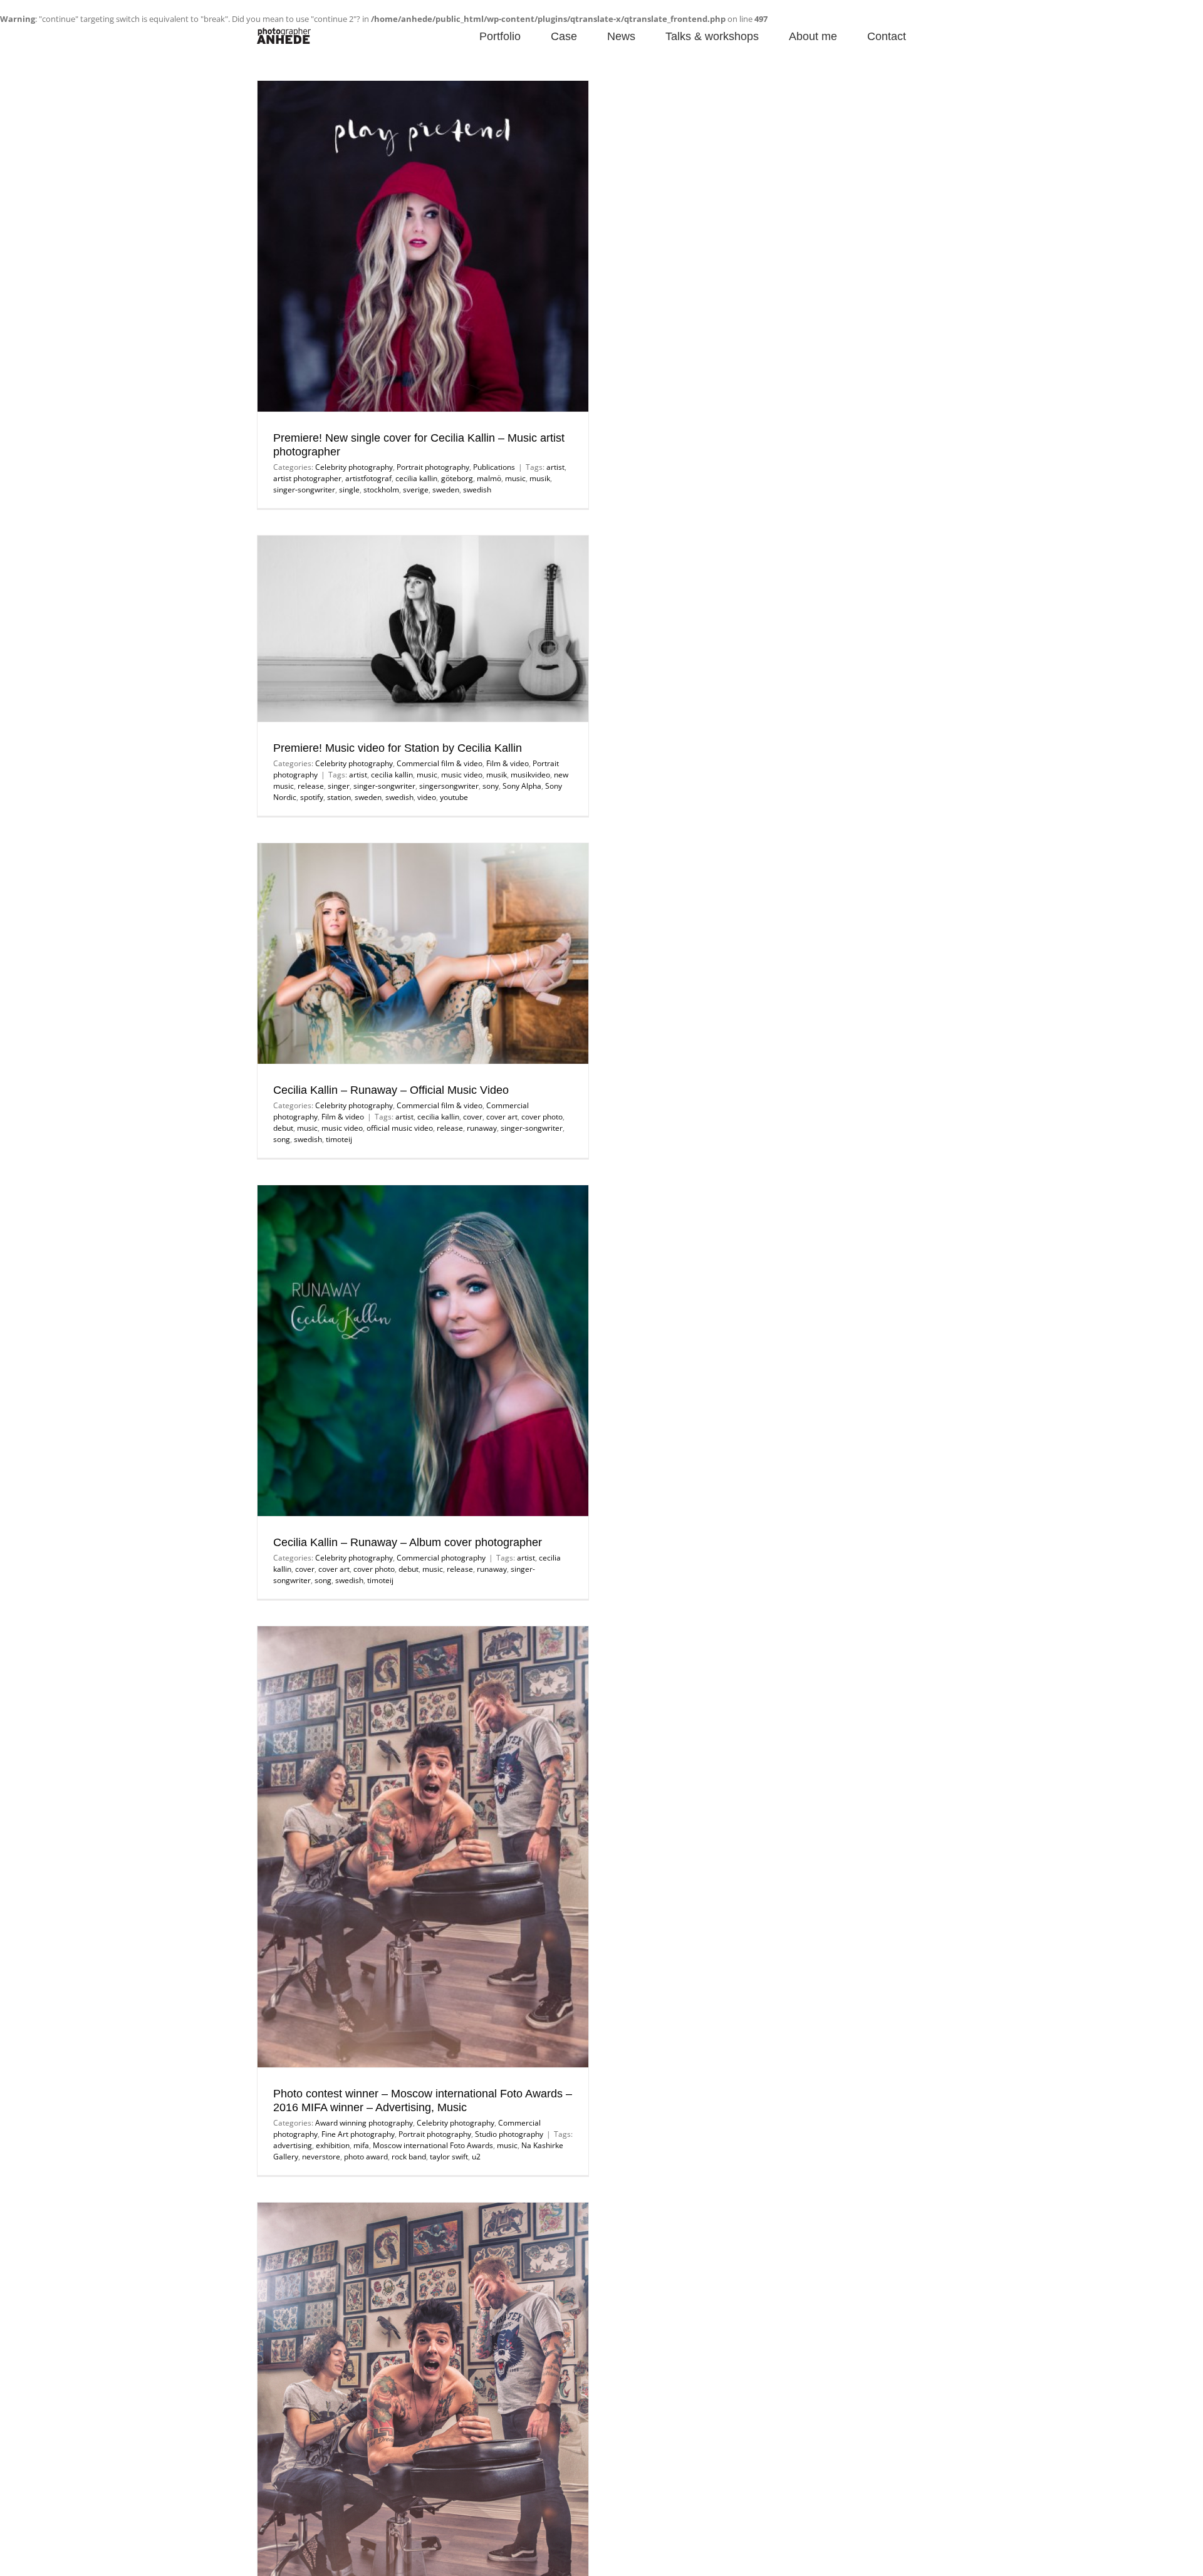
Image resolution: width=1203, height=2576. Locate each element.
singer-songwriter (304, 490)
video (427, 797)
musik (540, 478)
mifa (361, 2145)
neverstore (321, 2157)
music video (462, 775)
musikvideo (530, 775)
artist (555, 467)
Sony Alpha (522, 786)
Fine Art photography (358, 2134)
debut (283, 1128)
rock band (409, 2157)
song (282, 1139)
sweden (446, 490)
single (349, 490)
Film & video (508, 763)
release (311, 786)
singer (339, 786)
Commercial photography (441, 1558)
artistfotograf (368, 478)
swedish (477, 490)
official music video (400, 1128)
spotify (312, 797)
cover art (502, 1117)
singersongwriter (449, 786)
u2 (476, 2157)
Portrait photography (433, 467)
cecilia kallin (416, 478)
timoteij (339, 1139)
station (339, 797)
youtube (454, 797)
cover (473, 1117)
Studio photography (509, 2134)
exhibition (333, 2145)
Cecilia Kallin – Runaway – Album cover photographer (408, 1542)
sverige (416, 490)
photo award (366, 2157)
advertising (293, 2145)
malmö (489, 478)
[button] (926, 35)
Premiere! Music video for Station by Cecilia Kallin (398, 748)
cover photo (542, 1117)
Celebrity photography (354, 467)
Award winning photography (364, 2123)
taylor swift (449, 2157)
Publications (494, 467)
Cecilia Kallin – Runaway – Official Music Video (391, 1090)
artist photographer (307, 478)
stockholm (381, 490)
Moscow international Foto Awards (433, 2145)
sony (491, 786)
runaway (482, 1128)
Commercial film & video (440, 763)
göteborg (457, 478)
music (515, 478)
